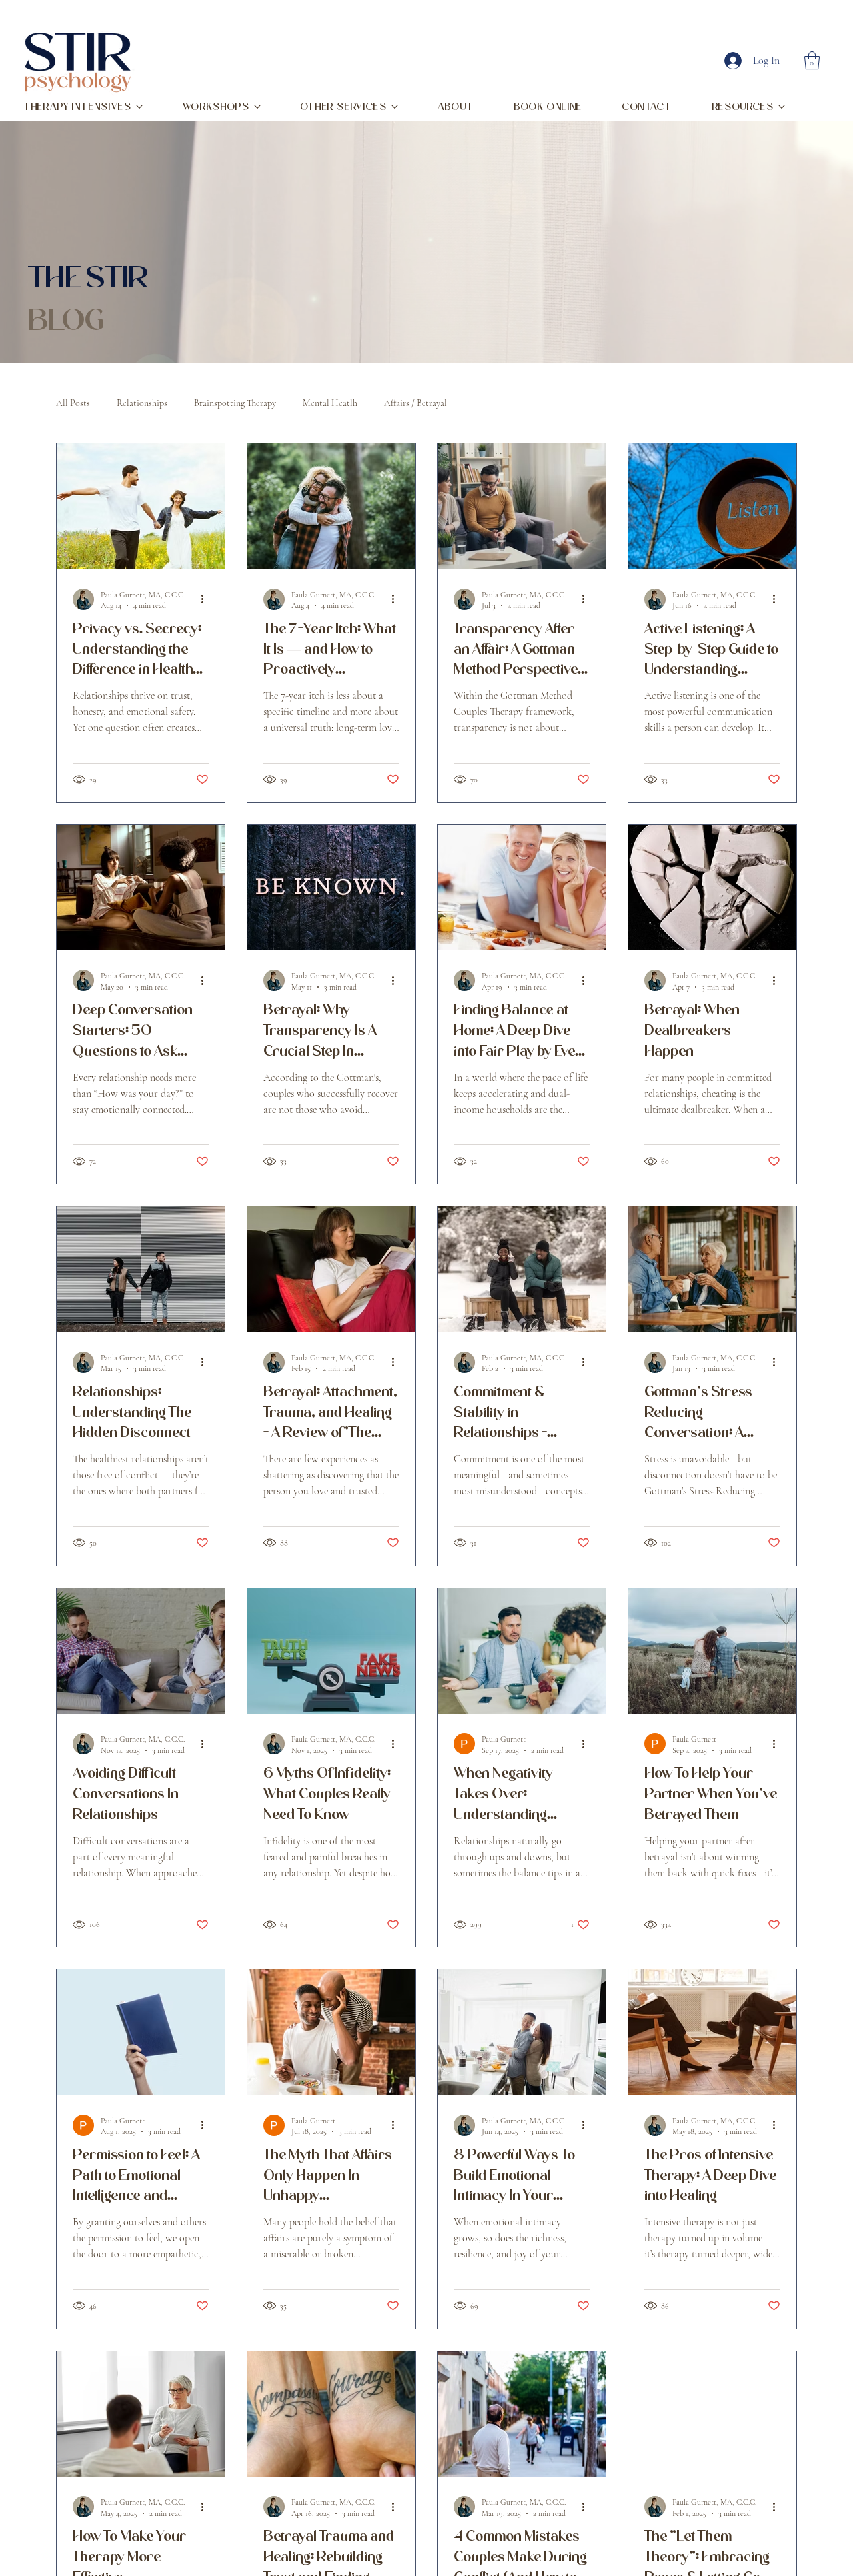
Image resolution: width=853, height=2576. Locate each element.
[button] (812, 60)
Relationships (142, 403)
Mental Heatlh (330, 403)
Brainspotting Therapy (235, 403)
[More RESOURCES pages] (782, 107)
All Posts (73, 403)
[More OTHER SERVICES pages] (395, 107)
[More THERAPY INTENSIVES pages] (139, 107)
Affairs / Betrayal (416, 403)
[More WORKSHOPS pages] (257, 107)
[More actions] (207, 599)
